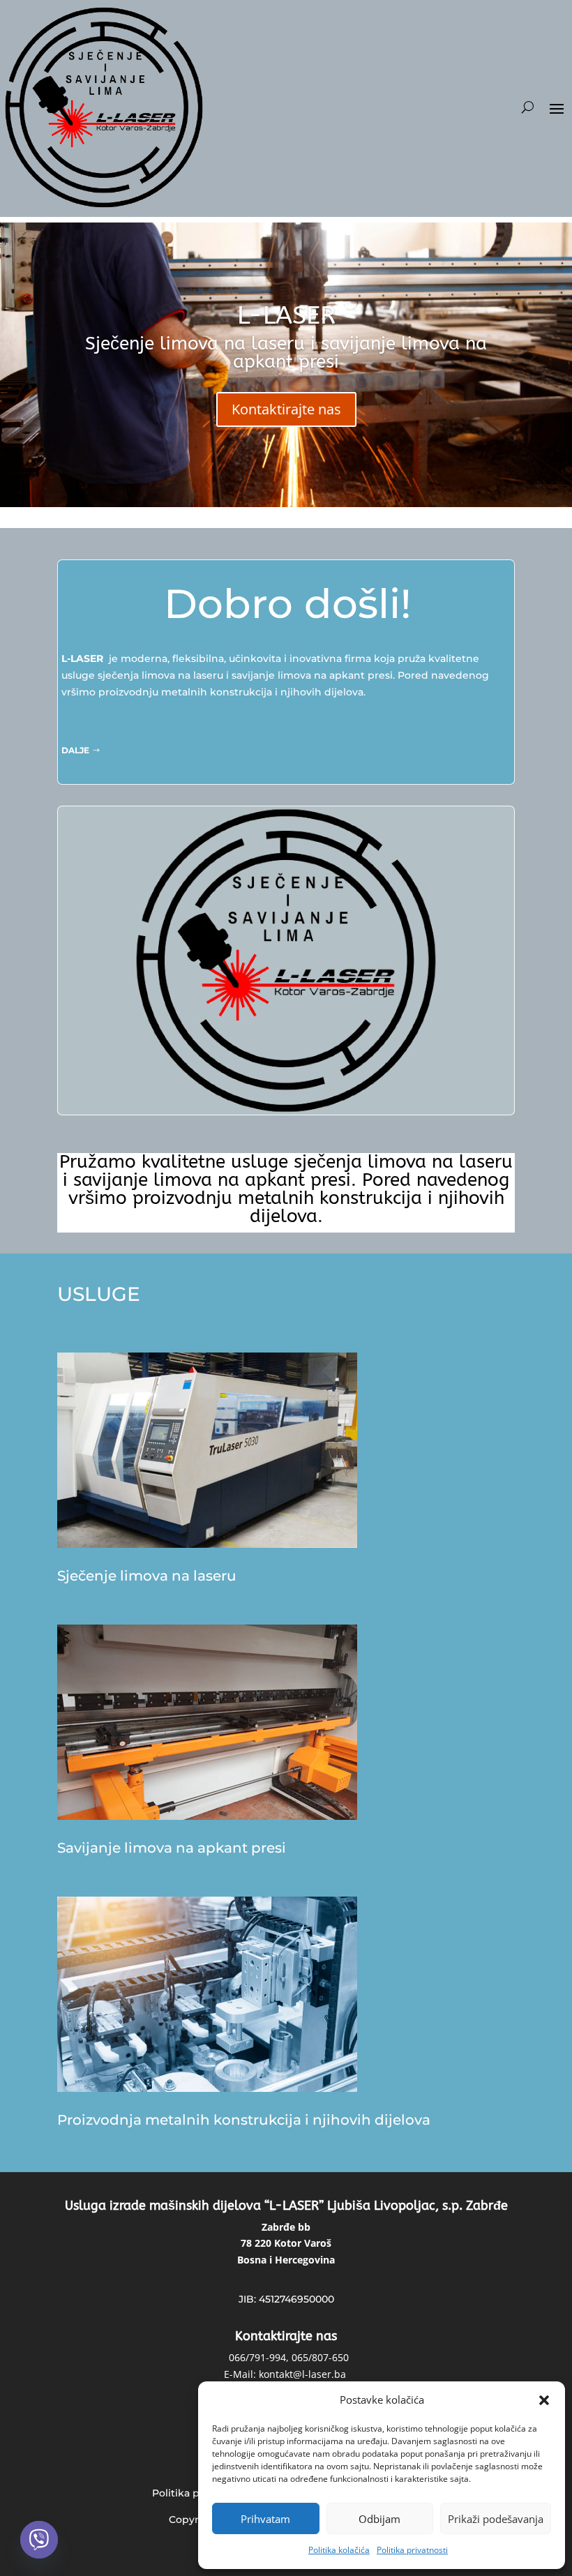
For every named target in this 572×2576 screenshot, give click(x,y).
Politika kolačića (339, 2550)
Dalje (75, 750)
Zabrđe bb (286, 2227)
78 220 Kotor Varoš (286, 2243)
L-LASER (286, 315)
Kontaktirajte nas (286, 409)
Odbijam (379, 2519)
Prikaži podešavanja (496, 2519)
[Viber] (39, 2540)
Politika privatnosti (412, 2550)
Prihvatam (265, 2519)
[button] (544, 2400)
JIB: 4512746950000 (286, 2299)
